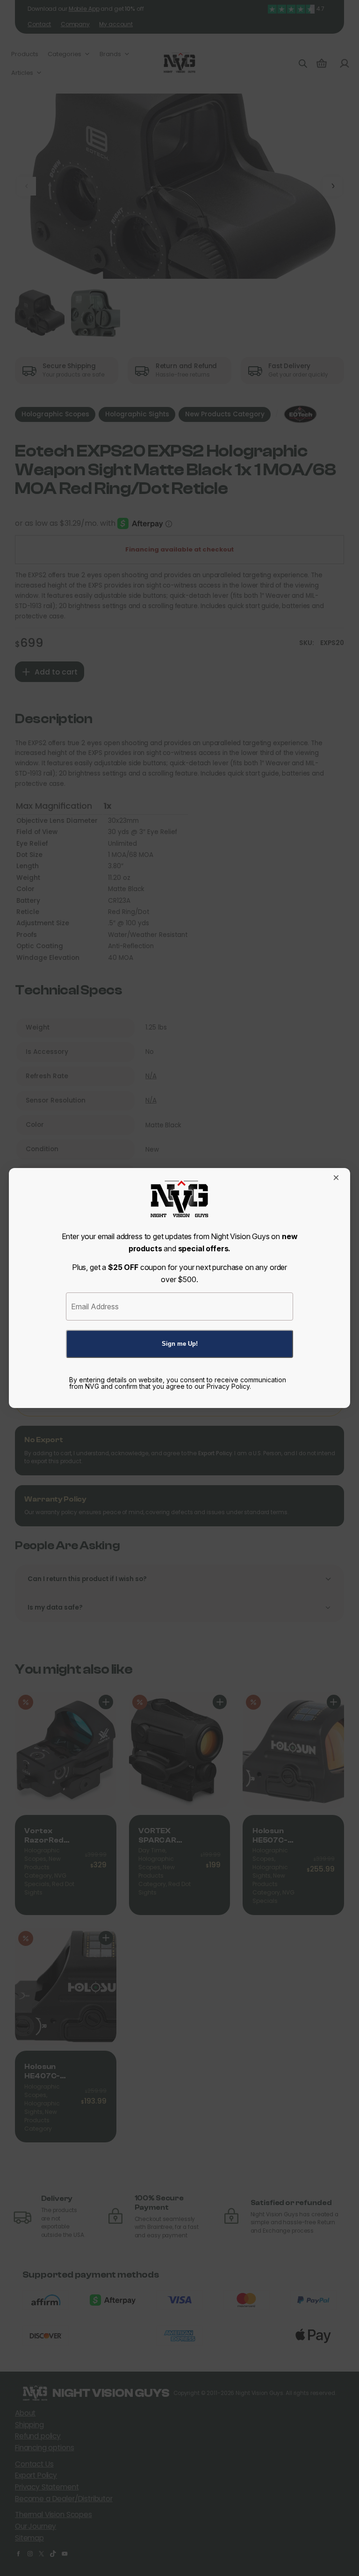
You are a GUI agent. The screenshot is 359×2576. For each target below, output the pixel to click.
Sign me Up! (180, 1344)
